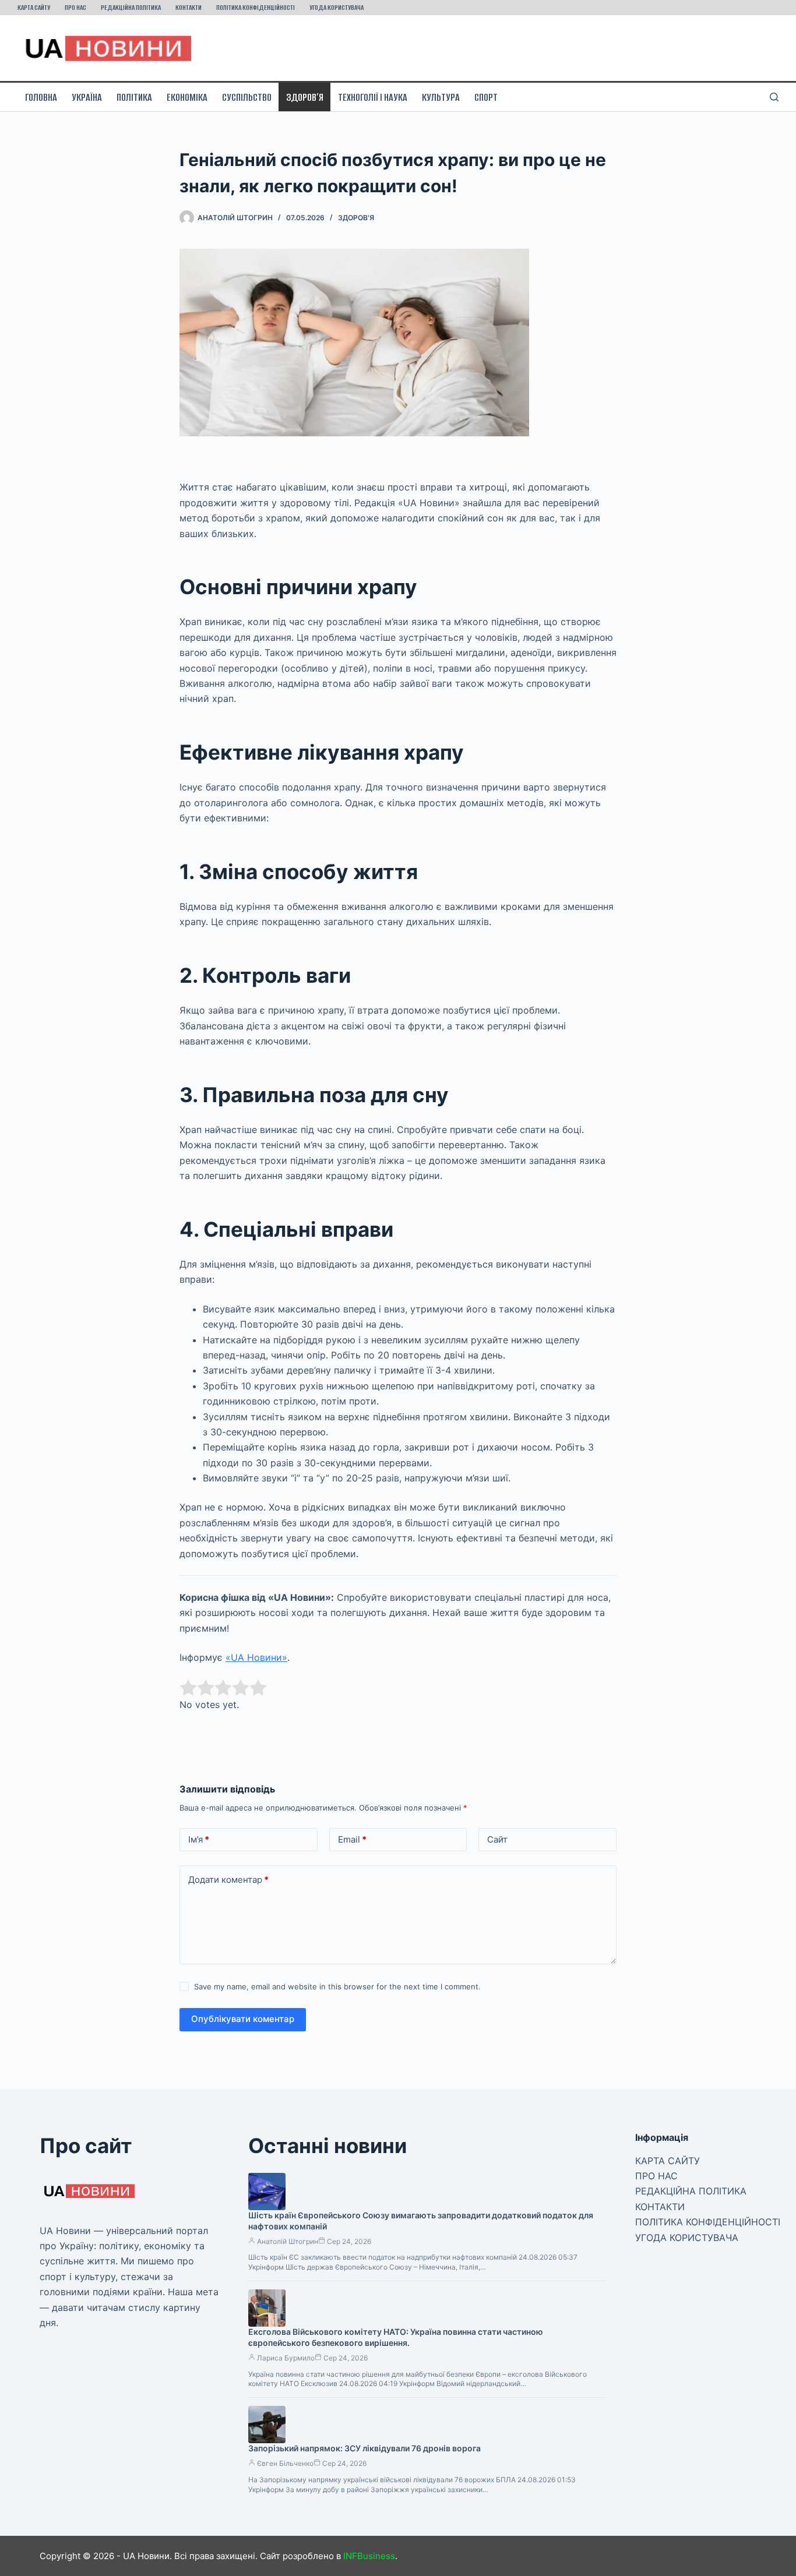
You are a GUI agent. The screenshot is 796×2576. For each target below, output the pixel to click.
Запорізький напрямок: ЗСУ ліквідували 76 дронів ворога (364, 2448)
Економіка (187, 97)
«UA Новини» (256, 1657)
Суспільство (247, 97)
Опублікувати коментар (243, 2019)
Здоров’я (305, 97)
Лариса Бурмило (286, 2358)
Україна (87, 97)
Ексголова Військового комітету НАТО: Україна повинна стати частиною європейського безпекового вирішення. (396, 2337)
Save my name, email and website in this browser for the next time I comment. (337, 1986)
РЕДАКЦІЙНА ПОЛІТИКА (131, 7)
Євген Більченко (285, 2463)
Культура (441, 97)
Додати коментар (228, 1880)
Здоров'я (356, 218)
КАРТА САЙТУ (34, 7)
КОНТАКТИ (189, 7)
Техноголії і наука (373, 97)
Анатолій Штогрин (288, 2241)
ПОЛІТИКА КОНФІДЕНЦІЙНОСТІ (256, 7)
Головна (41, 97)
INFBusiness (369, 2556)
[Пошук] (774, 97)
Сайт (497, 1839)
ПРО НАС (75, 7)
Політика (134, 97)
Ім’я (199, 1839)
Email (352, 1839)
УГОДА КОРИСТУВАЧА (337, 7)
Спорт (486, 97)
